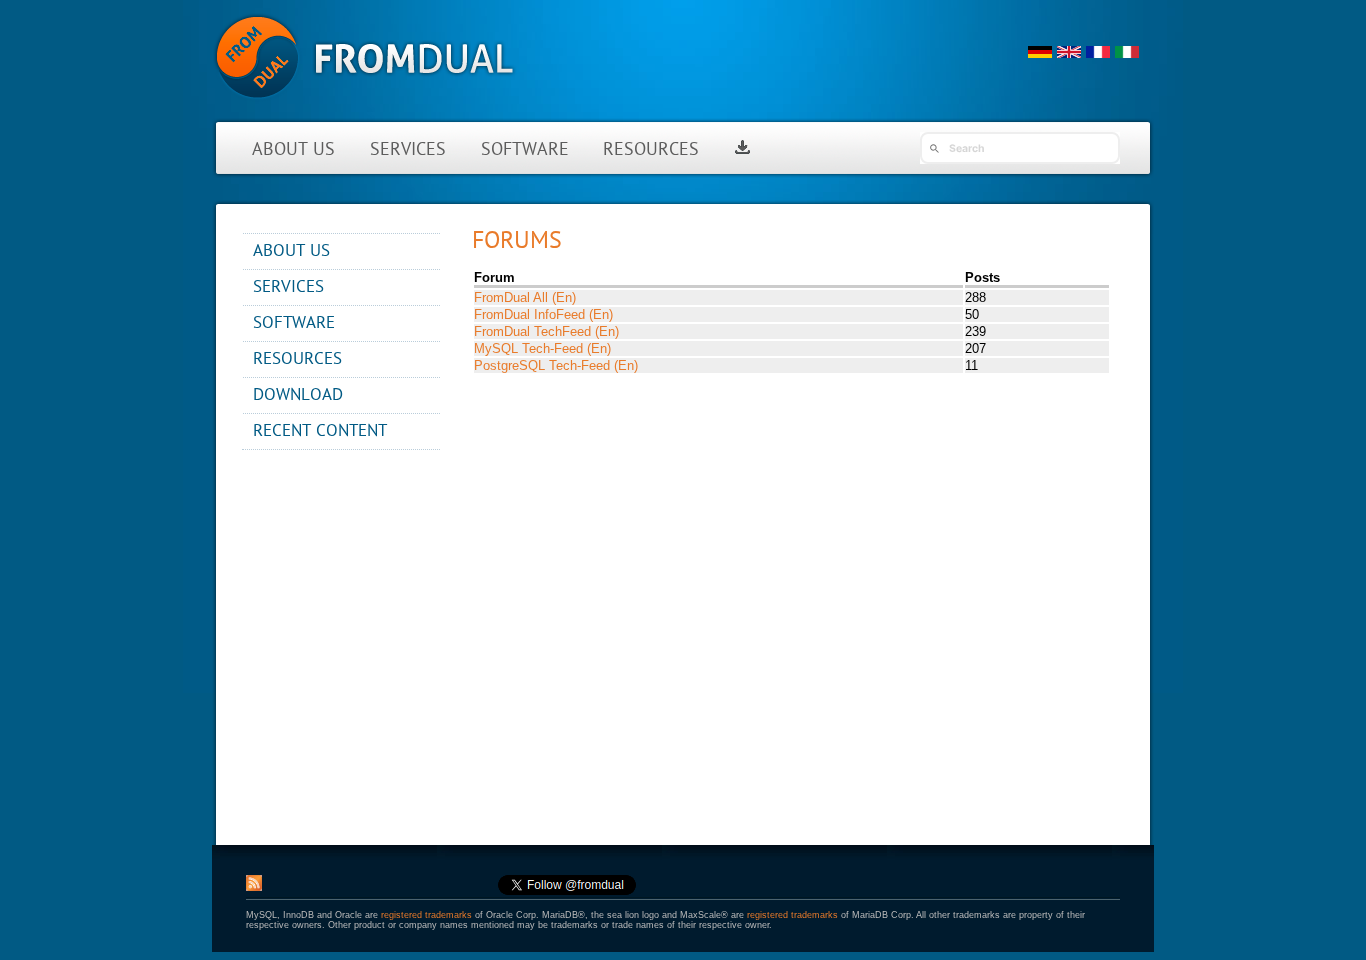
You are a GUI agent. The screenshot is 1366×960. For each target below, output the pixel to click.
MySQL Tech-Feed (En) (542, 348)
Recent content (320, 431)
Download (298, 395)
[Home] (365, 109)
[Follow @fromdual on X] (567, 892)
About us (293, 150)
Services (408, 150)
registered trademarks (426, 915)
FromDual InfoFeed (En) (543, 314)
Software (525, 150)
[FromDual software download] (742, 150)
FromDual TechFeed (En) (546, 331)
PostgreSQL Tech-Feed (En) (556, 365)
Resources (651, 150)
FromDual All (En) (525, 297)
